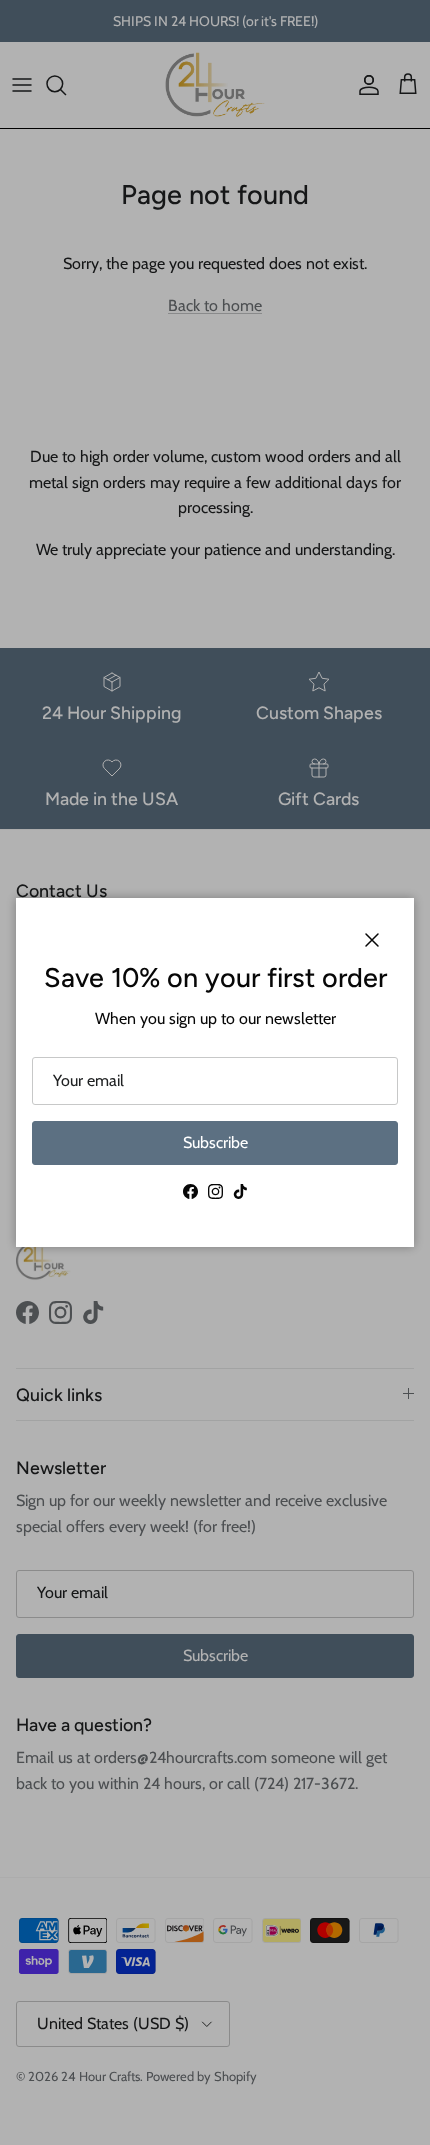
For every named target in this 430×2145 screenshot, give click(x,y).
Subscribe (215, 1142)
